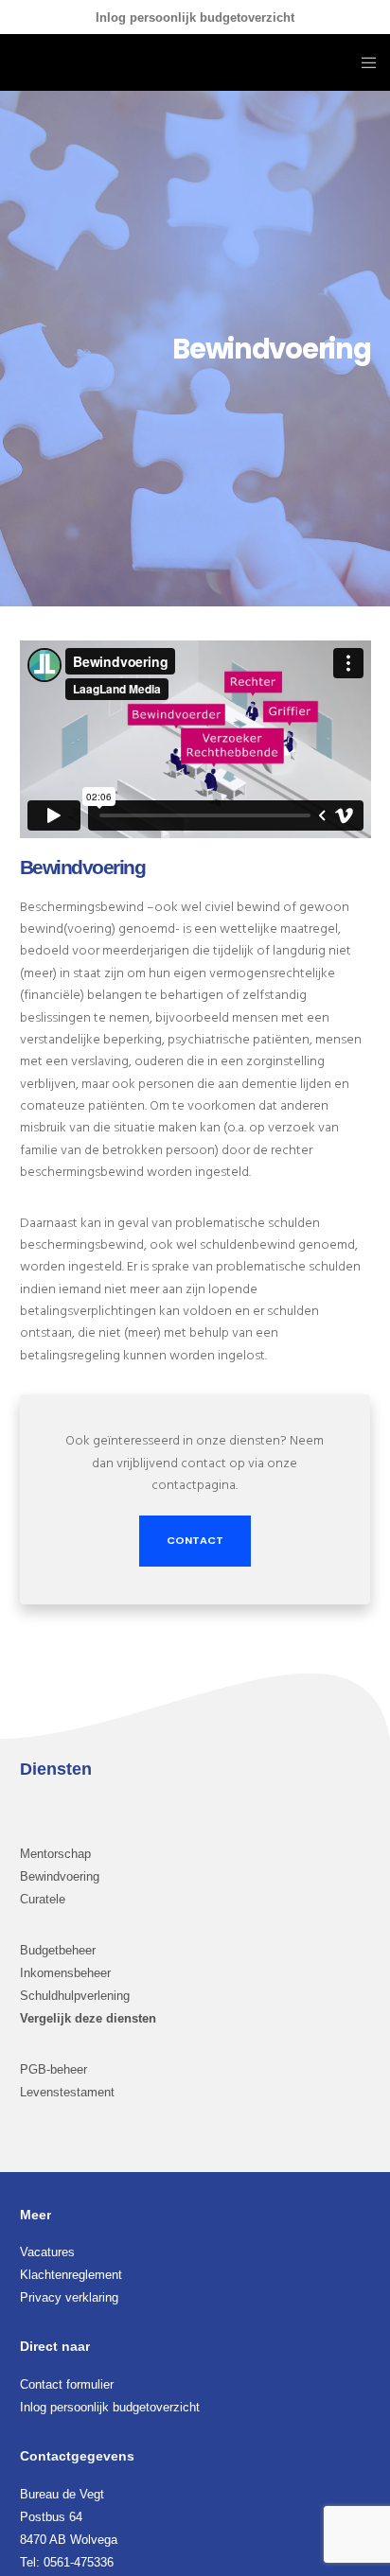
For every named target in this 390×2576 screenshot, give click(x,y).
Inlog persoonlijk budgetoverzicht (195, 18)
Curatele (43, 1899)
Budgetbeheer (58, 1950)
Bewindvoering (60, 1876)
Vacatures (47, 2252)
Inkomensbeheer (65, 1973)
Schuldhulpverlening (75, 1996)
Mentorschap (55, 1854)
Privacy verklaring (69, 2297)
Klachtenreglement (71, 2275)
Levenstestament (67, 2092)
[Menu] (363, 62)
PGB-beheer (53, 2069)
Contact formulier (67, 2384)
